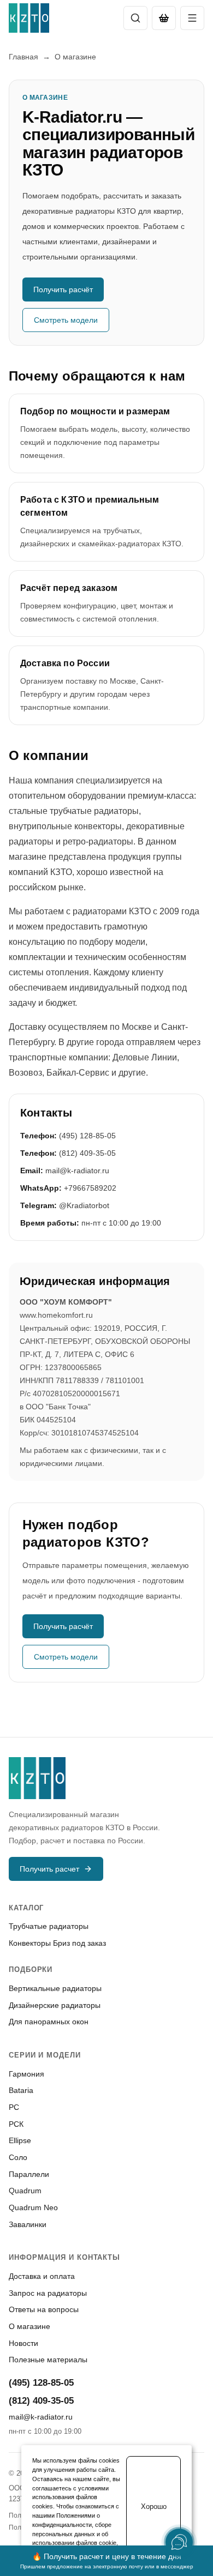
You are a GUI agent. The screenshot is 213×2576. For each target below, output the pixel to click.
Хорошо (154, 2506)
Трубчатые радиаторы (49, 1926)
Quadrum (25, 2191)
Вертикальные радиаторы (55, 1988)
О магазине (29, 2326)
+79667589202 (90, 1188)
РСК (16, 2124)
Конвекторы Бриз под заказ (57, 1943)
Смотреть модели (66, 320)
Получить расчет (49, 1869)
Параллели (29, 2174)
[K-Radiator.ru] (29, 18)
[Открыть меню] (192, 18)
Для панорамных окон (49, 2022)
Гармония (26, 2074)
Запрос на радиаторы (48, 2293)
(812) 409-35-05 (87, 1153)
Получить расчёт (63, 289)
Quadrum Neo (33, 2207)
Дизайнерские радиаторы (55, 2005)
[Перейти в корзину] (164, 18)
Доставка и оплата (42, 2276)
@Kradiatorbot (84, 1205)
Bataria (21, 2090)
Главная (23, 57)
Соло (18, 2157)
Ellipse (20, 2140)
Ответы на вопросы (44, 2309)
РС (14, 2107)
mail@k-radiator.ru (77, 1171)
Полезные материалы (48, 2360)
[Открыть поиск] (135, 18)
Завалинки (28, 2224)
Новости (23, 2343)
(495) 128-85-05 (87, 1136)
